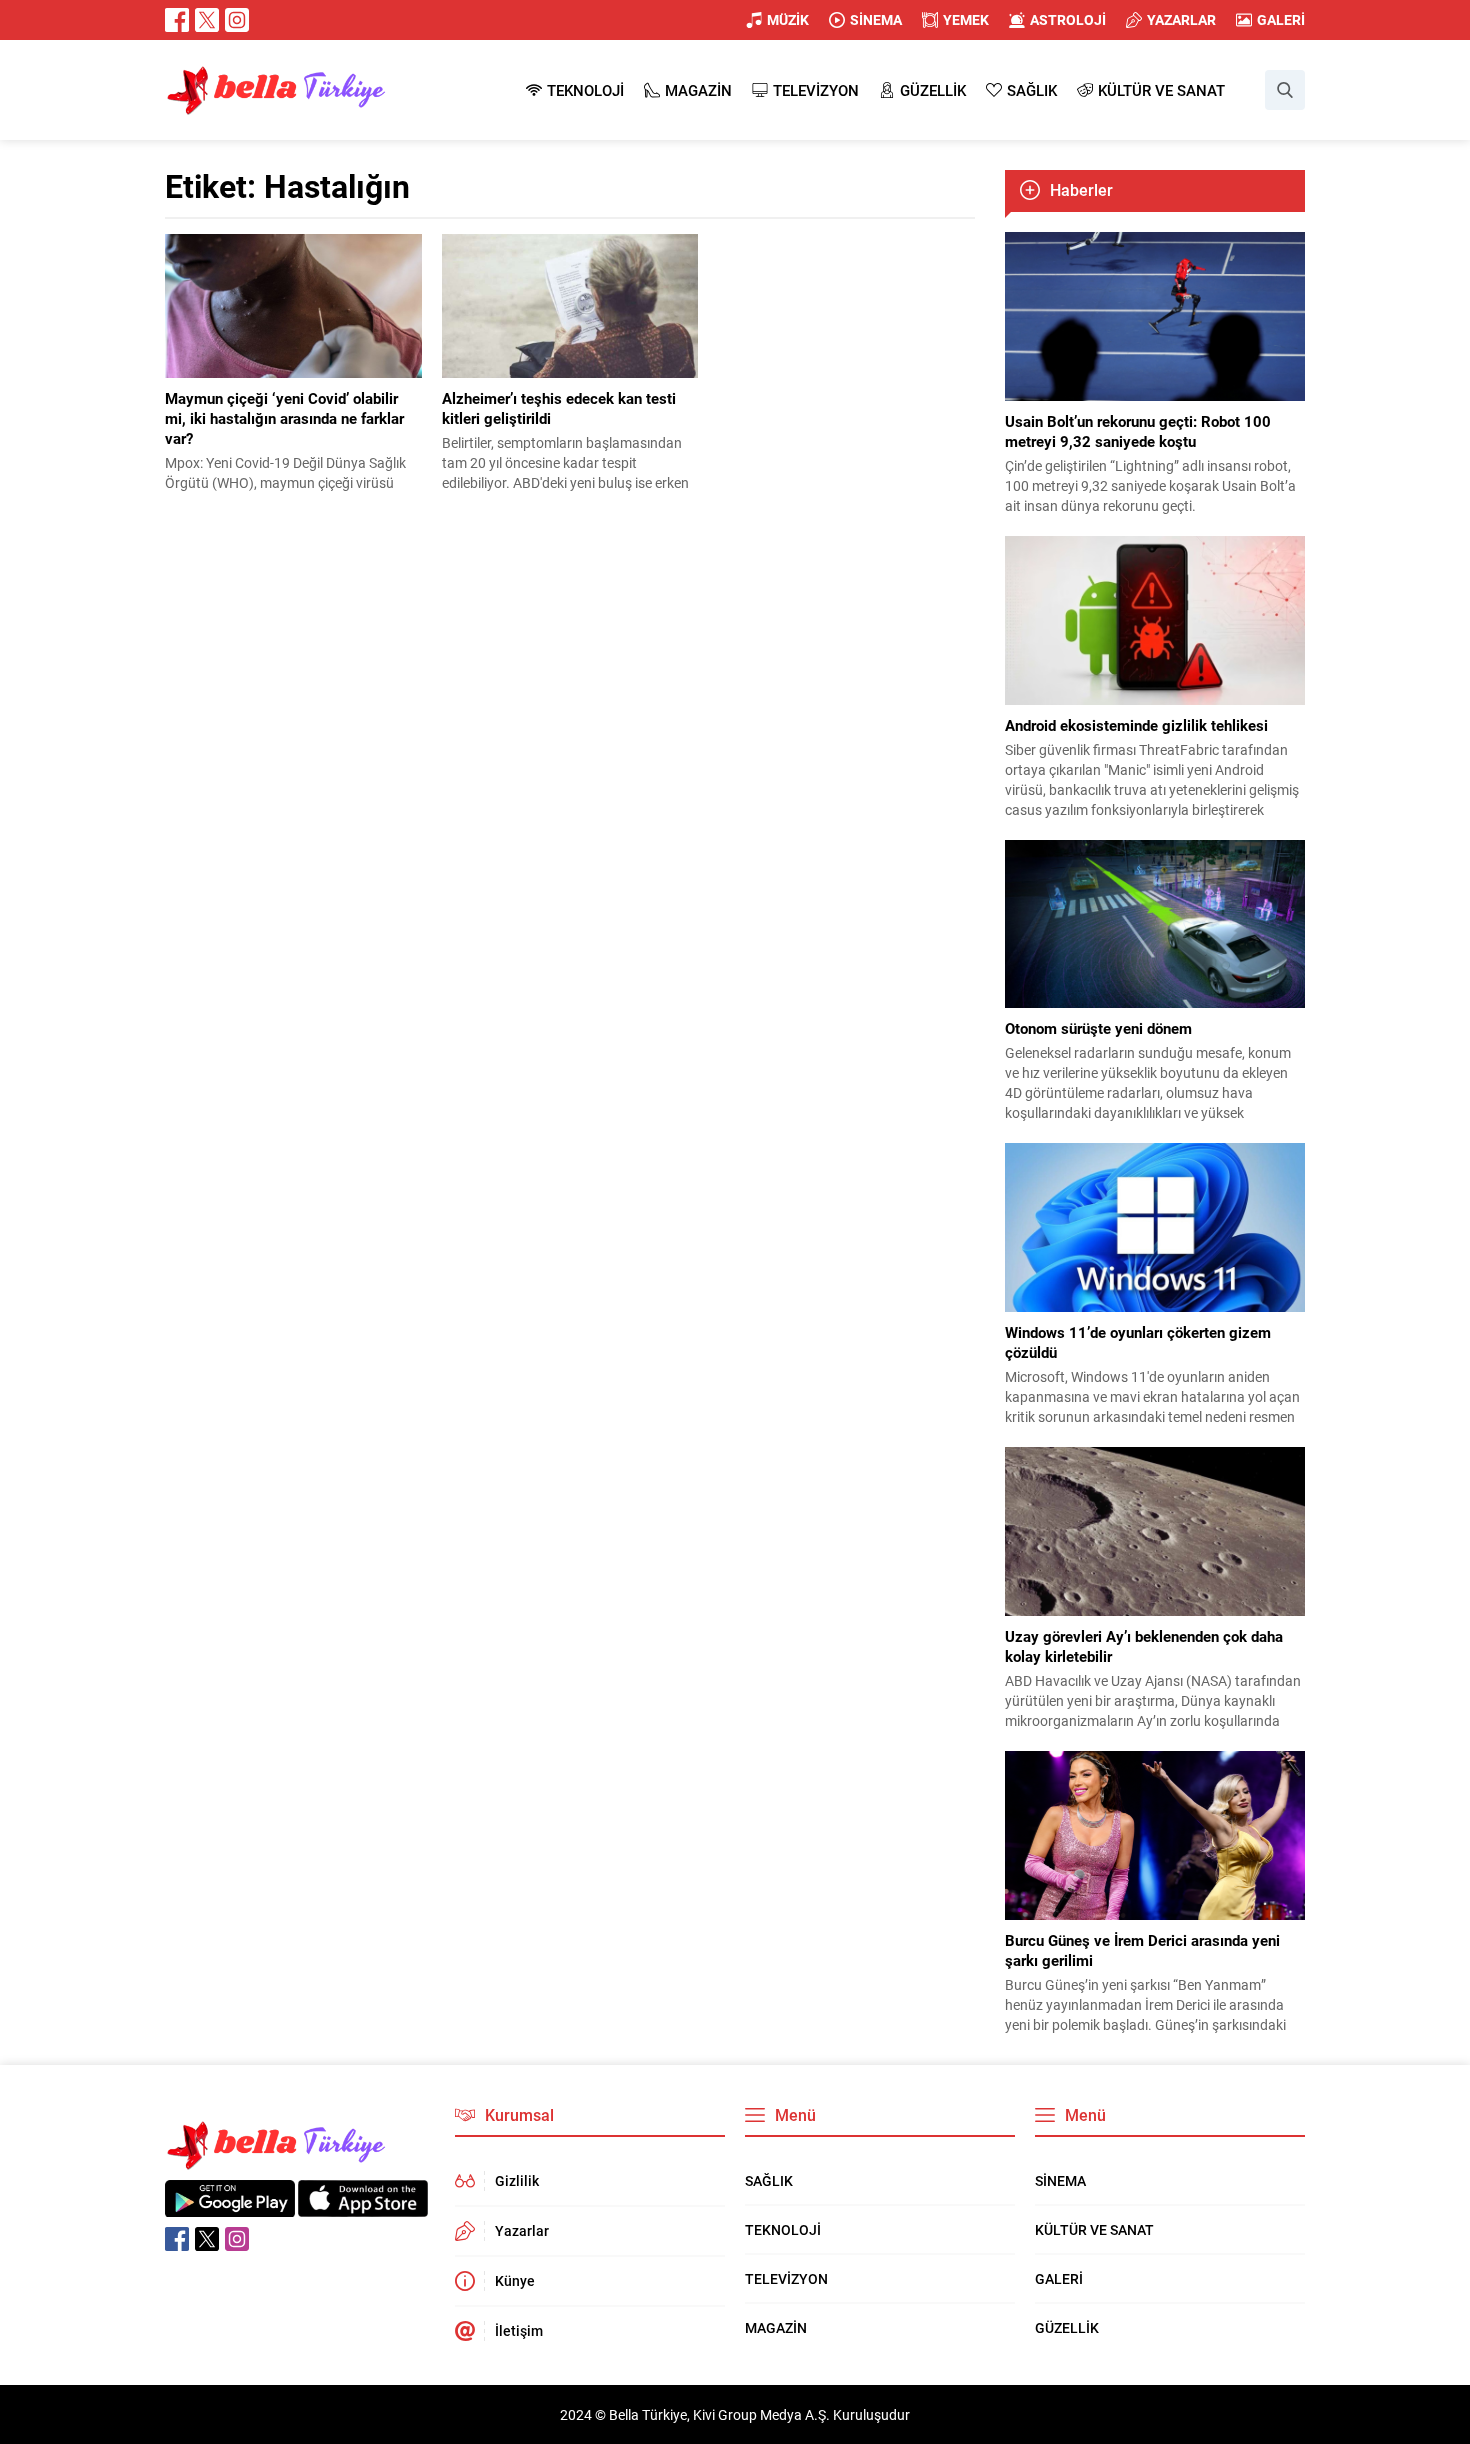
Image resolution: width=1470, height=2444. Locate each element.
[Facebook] (177, 20)
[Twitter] (207, 20)
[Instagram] (237, 20)
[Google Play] (230, 2206)
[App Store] (363, 2206)
